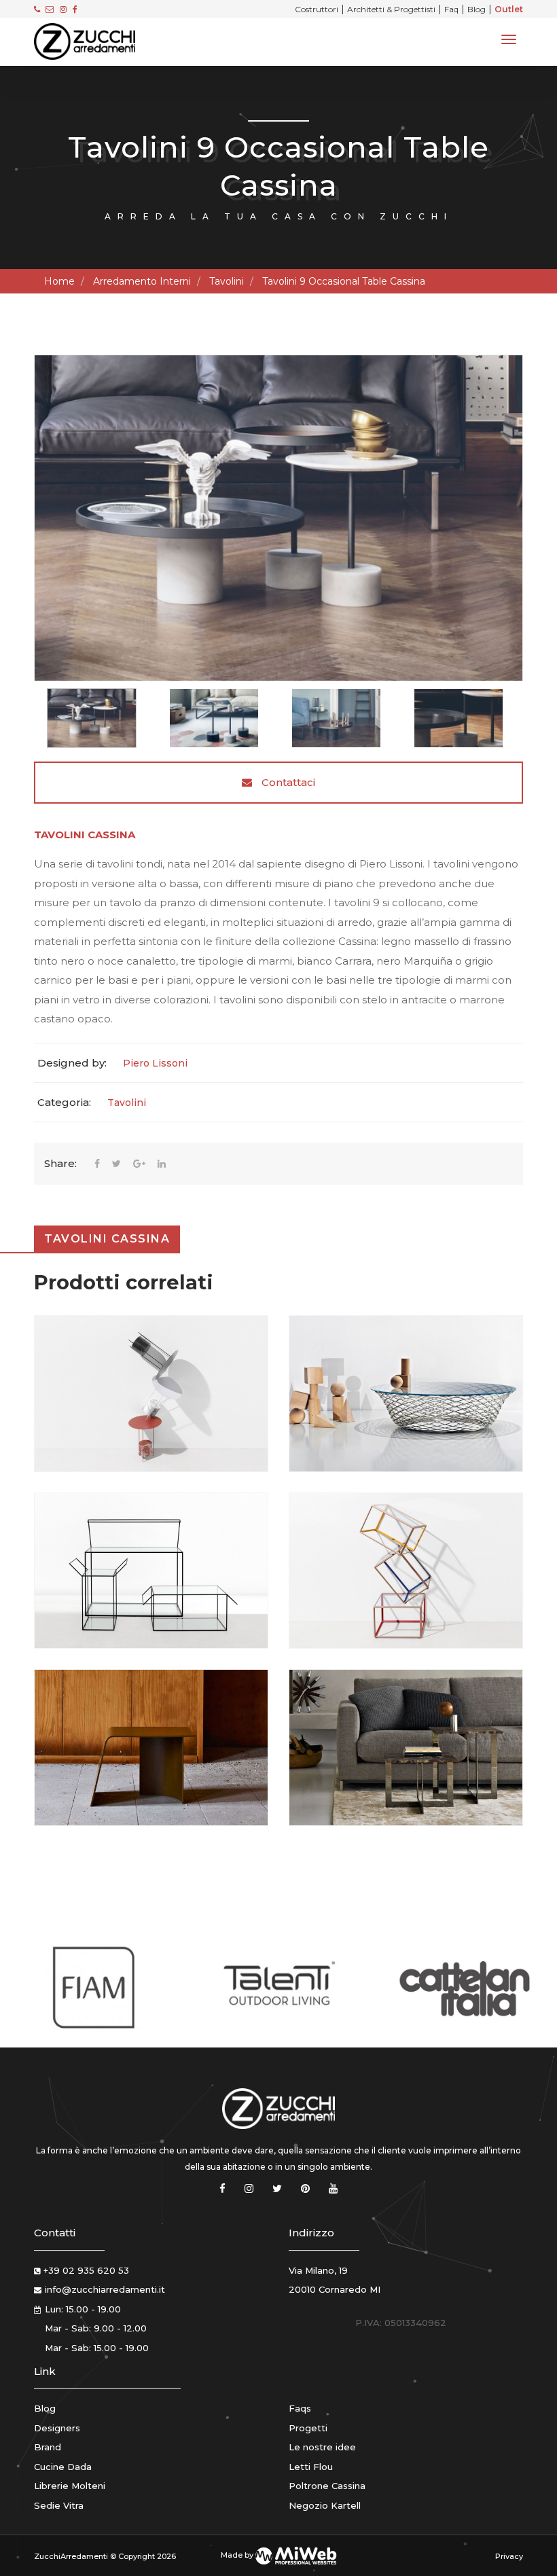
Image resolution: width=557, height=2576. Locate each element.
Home (59, 281)
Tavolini (227, 281)
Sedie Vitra (59, 2505)
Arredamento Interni (142, 281)
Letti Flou (311, 2467)
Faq (451, 9)
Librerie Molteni (70, 2486)
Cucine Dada (63, 2467)
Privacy (509, 2556)
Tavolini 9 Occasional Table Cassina (344, 281)
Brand (48, 2447)
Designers (57, 2428)
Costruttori (317, 9)
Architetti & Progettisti (391, 9)
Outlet (509, 9)
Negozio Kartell (325, 2505)
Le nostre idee (322, 2447)
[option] (278, 518)
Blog (477, 9)
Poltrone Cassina (327, 2486)
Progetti (308, 2428)
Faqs (300, 2408)
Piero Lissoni (155, 1063)
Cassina (111, 835)
